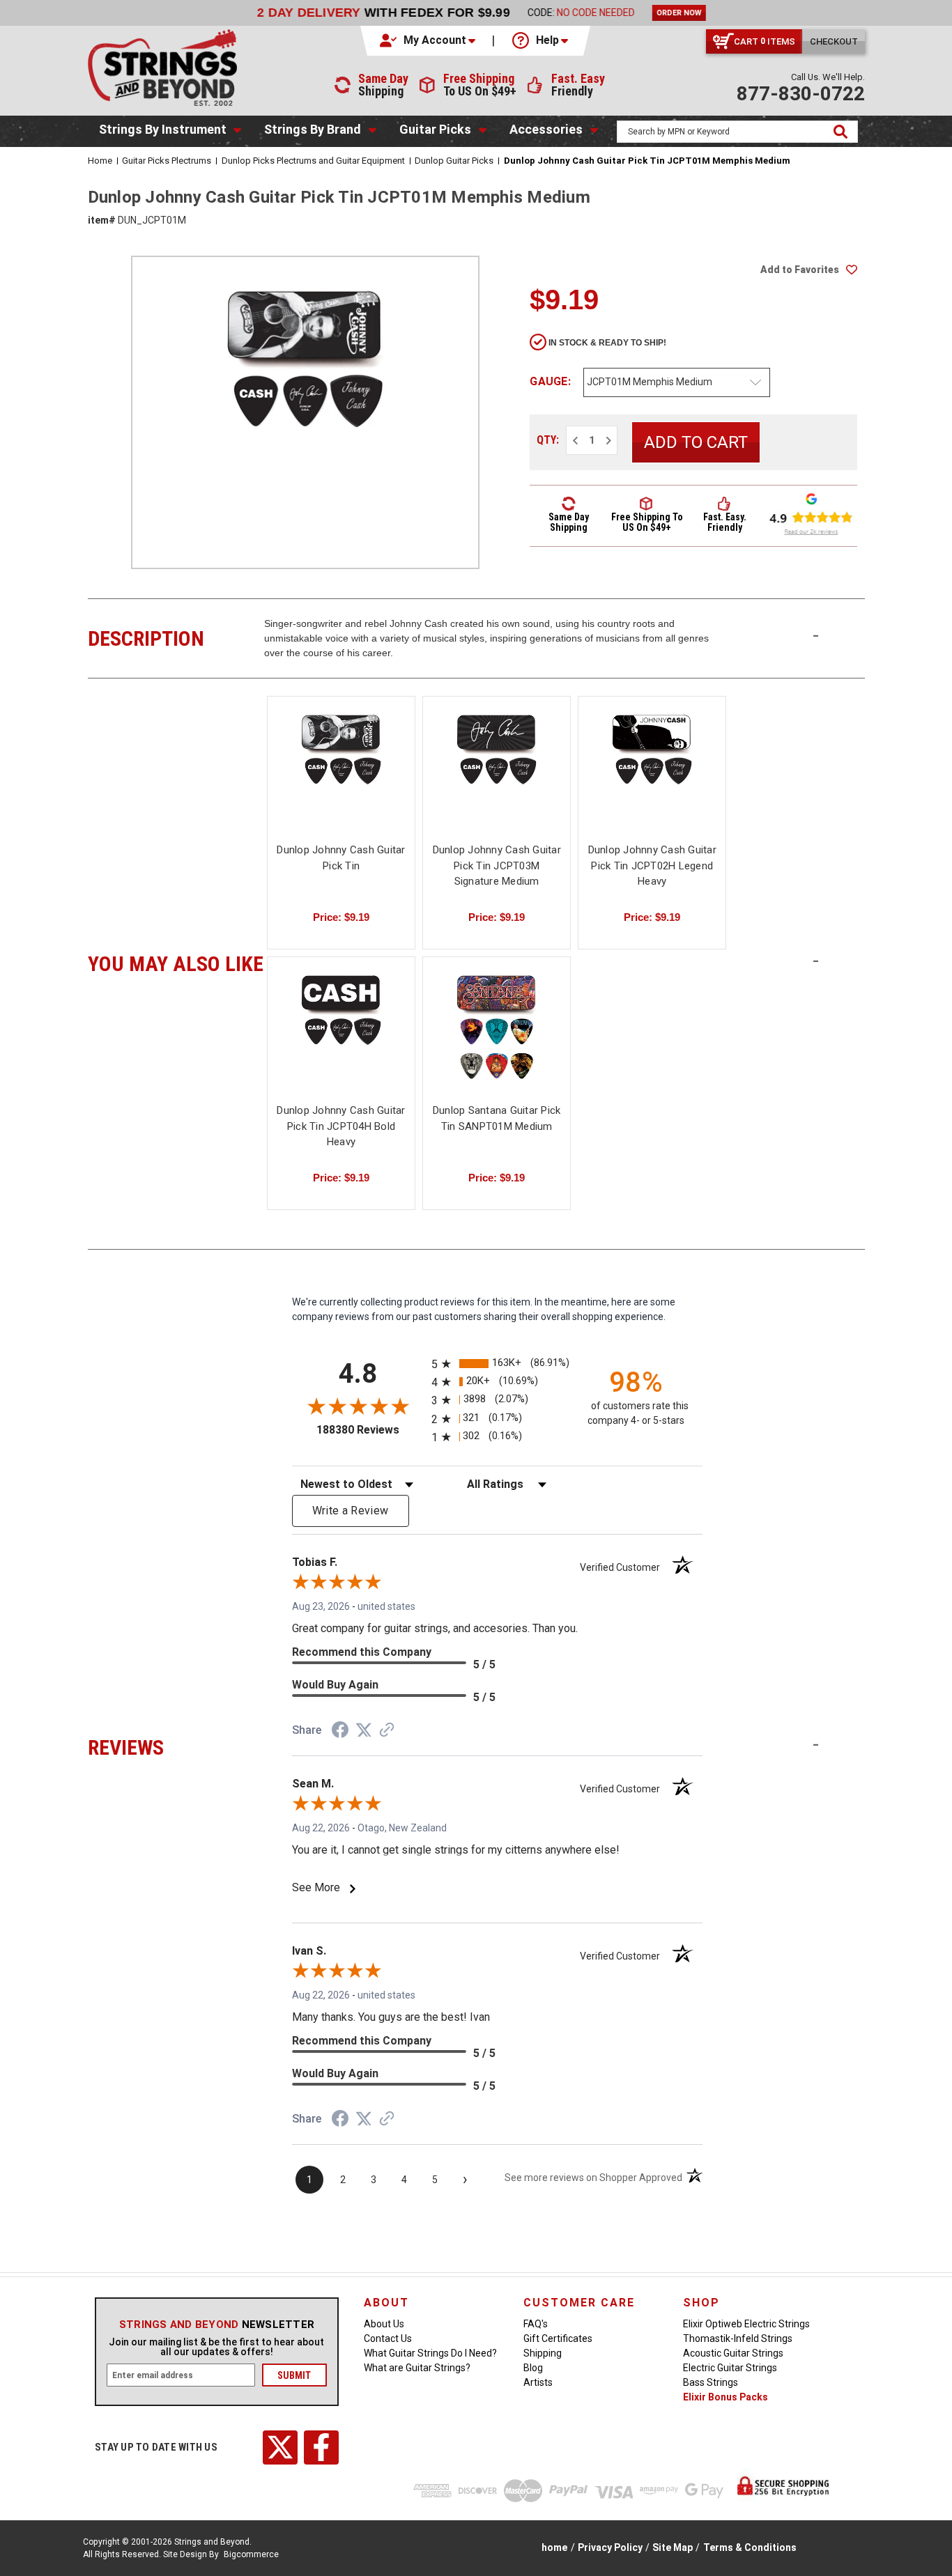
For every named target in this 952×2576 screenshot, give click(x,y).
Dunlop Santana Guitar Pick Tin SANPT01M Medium (497, 1118)
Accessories (546, 129)
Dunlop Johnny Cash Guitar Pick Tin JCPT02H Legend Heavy (652, 866)
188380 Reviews (370, 1430)
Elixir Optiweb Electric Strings (746, 2324)
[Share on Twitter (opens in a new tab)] (364, 1730)
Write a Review (351, 1511)
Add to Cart (497, 781)
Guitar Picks (435, 129)
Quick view (341, 768)
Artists (538, 2382)
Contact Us (388, 2338)
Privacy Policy (610, 2547)
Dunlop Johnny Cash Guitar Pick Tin (341, 858)
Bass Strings (711, 2382)
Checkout (834, 41)
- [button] (816, 635)
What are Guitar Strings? (417, 2368)
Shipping (543, 2353)
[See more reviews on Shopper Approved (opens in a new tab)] (387, 1731)
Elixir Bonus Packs (725, 2397)
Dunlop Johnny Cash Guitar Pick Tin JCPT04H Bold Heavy (341, 1126)
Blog (533, 2368)
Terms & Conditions (750, 2547)
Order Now (674, 13)
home (554, 2547)
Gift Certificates (558, 2338)
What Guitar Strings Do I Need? (430, 2353)
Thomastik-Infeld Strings (738, 2338)
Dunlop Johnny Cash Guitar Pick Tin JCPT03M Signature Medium (497, 866)
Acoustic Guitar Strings (733, 2353)
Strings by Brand (313, 129)
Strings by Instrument (163, 129)
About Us (384, 2324)
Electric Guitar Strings (730, 2368)
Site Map (673, 2547)
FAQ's (536, 2324)
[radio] (497, 1364)
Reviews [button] (176, 1746)
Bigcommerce (251, 2554)
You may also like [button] (176, 962)
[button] (429, 40)
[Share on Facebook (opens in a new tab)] (340, 1732)
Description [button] (176, 637)
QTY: (548, 440)
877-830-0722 (801, 94)
